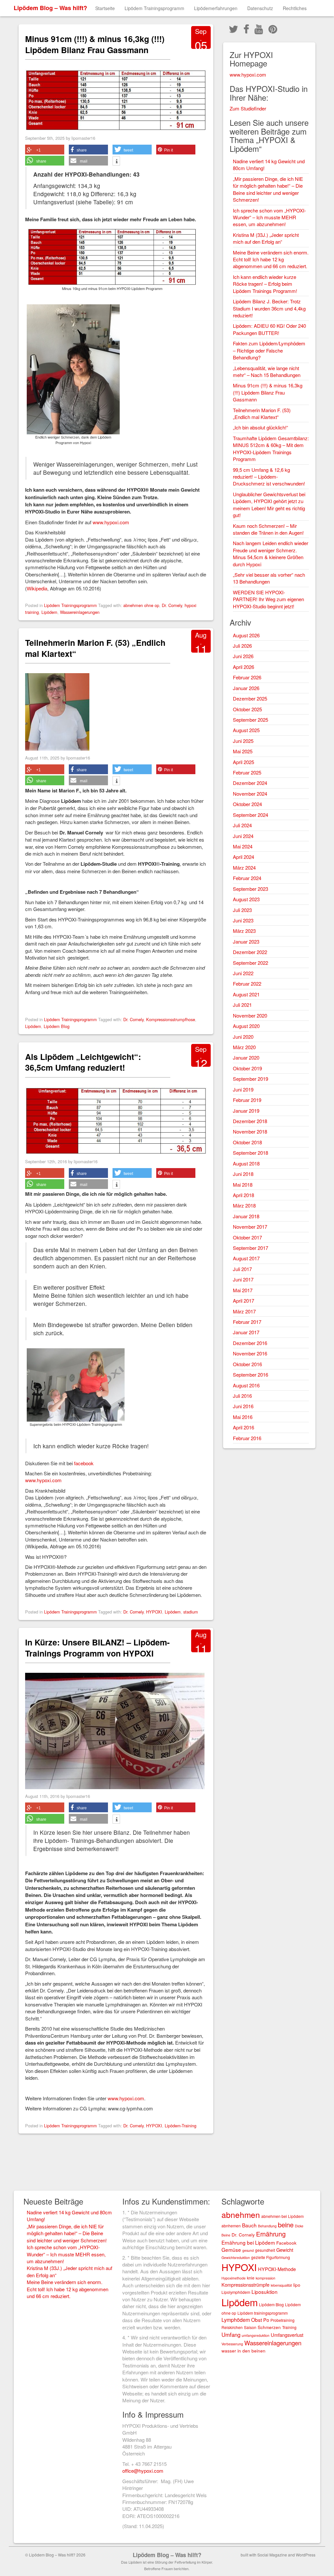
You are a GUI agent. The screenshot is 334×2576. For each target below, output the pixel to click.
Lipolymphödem (236, 2292)
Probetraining (282, 2320)
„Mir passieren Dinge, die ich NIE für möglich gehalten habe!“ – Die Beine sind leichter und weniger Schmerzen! (268, 189)
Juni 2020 (243, 1037)
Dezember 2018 (250, 1121)
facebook (84, 1463)
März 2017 (244, 1311)
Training (289, 2327)
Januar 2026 (246, 688)
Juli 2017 (242, 1269)
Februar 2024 (247, 878)
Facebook (286, 2243)
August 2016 (246, 1385)
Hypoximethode (234, 2278)
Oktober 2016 (247, 1364)
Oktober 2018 (247, 1142)
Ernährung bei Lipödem (248, 2242)
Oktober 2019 (247, 1068)
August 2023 (246, 899)
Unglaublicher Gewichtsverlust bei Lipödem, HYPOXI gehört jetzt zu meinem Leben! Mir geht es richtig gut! (269, 505)
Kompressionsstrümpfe (245, 2285)
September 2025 (250, 720)
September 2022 (250, 963)
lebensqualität (281, 2285)
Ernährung (271, 2234)
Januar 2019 (246, 1111)
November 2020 (250, 1015)
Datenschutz (260, 8)
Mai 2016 (243, 1417)
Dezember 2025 (250, 698)
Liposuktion (265, 2292)
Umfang (231, 2335)
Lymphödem (236, 2320)
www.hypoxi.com (111, 522)
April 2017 (243, 1301)
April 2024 (243, 857)
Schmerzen (269, 2327)
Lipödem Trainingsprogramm (154, 8)
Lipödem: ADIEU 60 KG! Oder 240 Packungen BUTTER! (269, 329)
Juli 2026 (242, 646)
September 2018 (250, 1153)
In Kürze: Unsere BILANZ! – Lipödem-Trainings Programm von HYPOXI (97, 1648)
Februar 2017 (247, 1322)
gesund (248, 2250)
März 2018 (244, 1205)
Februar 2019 (247, 1100)
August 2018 (246, 1163)
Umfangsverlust (287, 2335)
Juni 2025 (243, 741)
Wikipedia (37, 588)
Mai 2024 (243, 846)
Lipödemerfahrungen (216, 8)
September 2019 (250, 1079)
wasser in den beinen (243, 2351)
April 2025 (243, 762)
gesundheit (265, 2250)
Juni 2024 (243, 836)
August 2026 (246, 635)
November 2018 (250, 1131)
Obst (257, 2320)
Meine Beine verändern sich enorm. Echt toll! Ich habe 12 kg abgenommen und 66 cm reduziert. (271, 259)
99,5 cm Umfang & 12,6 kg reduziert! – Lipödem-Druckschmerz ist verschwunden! (269, 477)
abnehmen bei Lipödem (282, 2216)
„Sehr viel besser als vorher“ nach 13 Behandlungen (269, 578)
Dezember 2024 (250, 783)
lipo (297, 2285)
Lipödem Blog (57, 1026)
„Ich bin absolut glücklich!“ (260, 427)
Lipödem (49, 612)
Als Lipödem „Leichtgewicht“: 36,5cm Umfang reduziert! (83, 1062)
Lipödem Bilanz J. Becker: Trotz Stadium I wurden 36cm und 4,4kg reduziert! (269, 308)
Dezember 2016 (250, 1343)
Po (266, 2320)
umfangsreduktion (256, 2335)
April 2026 (243, 667)
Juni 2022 (243, 973)
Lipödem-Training (181, 2126)
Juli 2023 (242, 910)
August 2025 (246, 730)
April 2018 (243, 1195)
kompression (266, 2278)
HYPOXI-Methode (277, 2269)
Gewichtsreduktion (236, 2258)
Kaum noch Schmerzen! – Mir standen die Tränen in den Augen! (268, 529)
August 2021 (246, 994)
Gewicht (285, 2250)
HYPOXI (154, 1612)
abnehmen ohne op (141, 605)
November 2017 (250, 1227)
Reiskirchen (232, 2327)
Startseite (105, 8)
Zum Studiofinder (248, 108)
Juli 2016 (242, 1396)
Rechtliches (295, 8)
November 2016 (250, 1353)
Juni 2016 (243, 1406)
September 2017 (250, 1248)
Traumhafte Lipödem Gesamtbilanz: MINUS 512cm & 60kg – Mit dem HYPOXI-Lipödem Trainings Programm (271, 449)
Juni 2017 (243, 1279)
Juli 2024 (242, 825)
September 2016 (250, 1375)
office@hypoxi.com (143, 2471)
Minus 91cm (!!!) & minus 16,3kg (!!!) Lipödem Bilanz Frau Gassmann (95, 44)
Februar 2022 (247, 984)
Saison (250, 2327)
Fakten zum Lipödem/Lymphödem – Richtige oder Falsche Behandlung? (269, 350)
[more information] (116, 162)
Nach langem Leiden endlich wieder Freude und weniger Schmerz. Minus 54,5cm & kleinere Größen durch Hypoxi (271, 553)
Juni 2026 (243, 656)
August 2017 (246, 1258)
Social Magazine (272, 2555)
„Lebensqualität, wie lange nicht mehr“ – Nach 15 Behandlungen (267, 371)
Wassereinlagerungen (80, 612)
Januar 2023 (246, 941)
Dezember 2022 (250, 952)
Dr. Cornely (172, 605)
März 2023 (244, 931)
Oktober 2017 (247, 1237)
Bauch (249, 2225)
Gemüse (231, 2250)
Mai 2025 (243, 751)
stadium (191, 1612)
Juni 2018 (243, 1174)
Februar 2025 (247, 772)
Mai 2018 (243, 1185)
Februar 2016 (247, 1438)
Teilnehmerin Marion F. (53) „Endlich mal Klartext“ (95, 648)
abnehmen (241, 2214)
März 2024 (244, 868)
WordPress (306, 2555)
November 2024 (250, 794)
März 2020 (244, 1047)
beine (286, 2225)
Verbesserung (232, 2344)
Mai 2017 (243, 1290)
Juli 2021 (242, 1005)
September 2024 (250, 815)
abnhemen (231, 2226)
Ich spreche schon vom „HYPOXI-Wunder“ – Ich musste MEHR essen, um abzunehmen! (269, 217)
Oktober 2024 (247, 804)
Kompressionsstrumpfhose (171, 1019)
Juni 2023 (243, 920)
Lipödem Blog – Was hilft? (50, 8)
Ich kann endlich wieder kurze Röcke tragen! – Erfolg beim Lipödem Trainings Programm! (265, 284)
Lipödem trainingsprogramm (263, 2313)
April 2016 (243, 1427)
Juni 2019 (243, 1089)
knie (251, 2278)
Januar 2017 (246, 1332)
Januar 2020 (246, 1057)
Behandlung (267, 2226)
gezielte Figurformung (271, 2257)
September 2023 (250, 889)
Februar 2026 (247, 677)
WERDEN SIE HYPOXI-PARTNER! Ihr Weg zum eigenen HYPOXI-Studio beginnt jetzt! (268, 599)
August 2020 (246, 1026)
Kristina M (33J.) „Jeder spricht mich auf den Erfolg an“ (266, 238)
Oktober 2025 (247, 709)
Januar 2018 (246, 1216)
